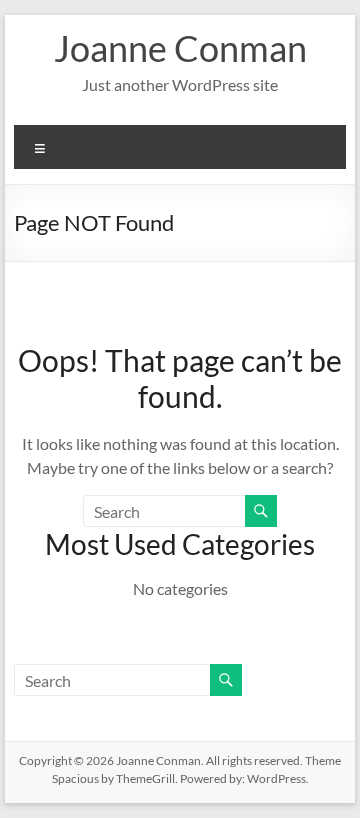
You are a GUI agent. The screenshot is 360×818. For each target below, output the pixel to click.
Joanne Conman (180, 48)
